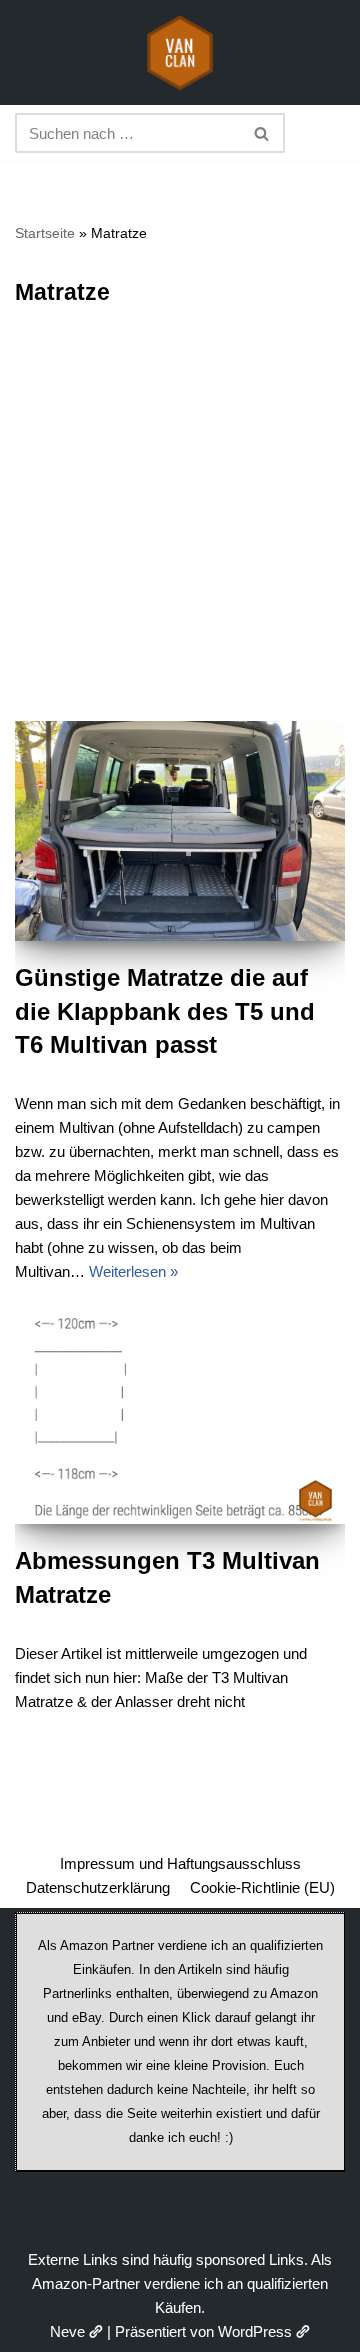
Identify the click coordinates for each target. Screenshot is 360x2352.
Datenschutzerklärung (98, 1887)
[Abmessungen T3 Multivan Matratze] (180, 1419)
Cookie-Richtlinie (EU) (262, 1887)
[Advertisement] (180, 531)
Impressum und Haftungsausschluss (180, 1863)
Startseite (45, 233)
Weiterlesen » (133, 1271)
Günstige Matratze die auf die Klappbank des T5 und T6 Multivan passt (165, 1011)
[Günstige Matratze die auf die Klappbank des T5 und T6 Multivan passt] (180, 831)
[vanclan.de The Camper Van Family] (180, 52)
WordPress (255, 2331)
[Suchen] (262, 133)
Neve (67, 2331)
